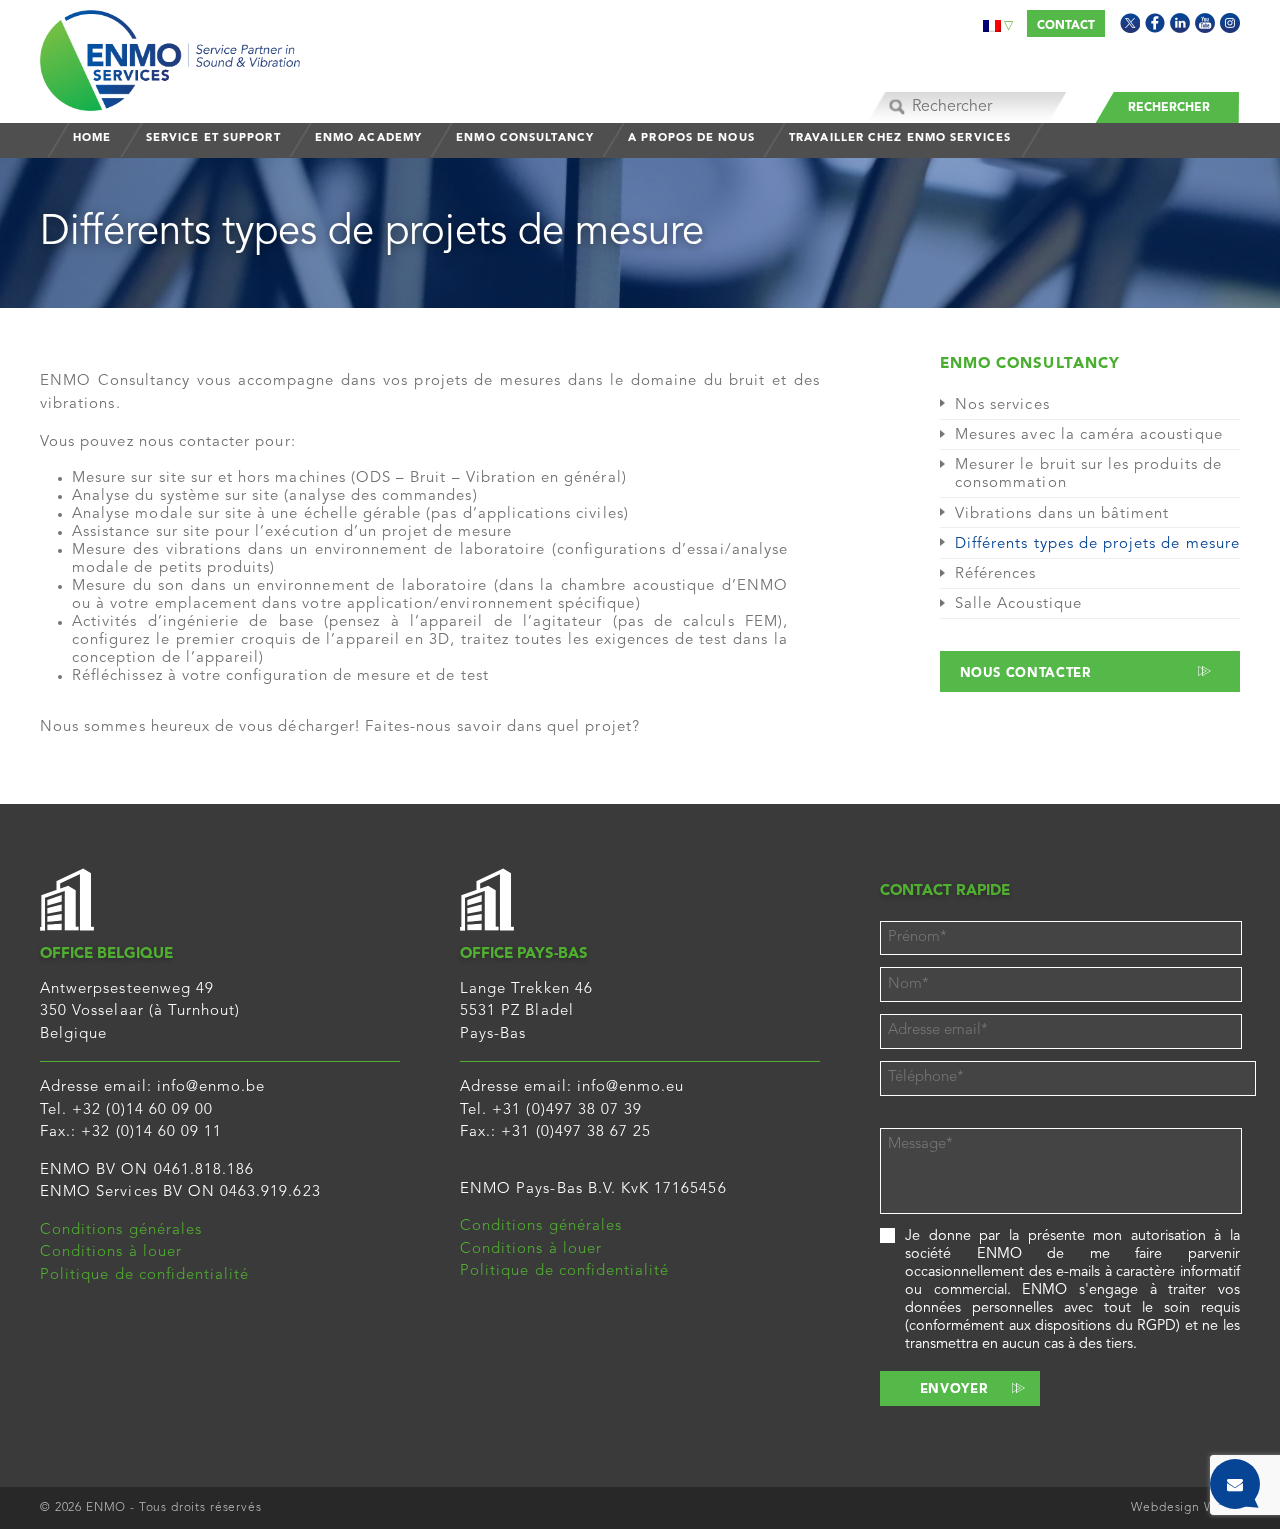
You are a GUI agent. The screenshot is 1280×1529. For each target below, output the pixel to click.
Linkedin (1180, 23)
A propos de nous (691, 138)
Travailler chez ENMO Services (900, 138)
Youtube (1205, 23)
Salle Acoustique (1018, 604)
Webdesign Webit (1185, 1508)
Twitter (1130, 23)
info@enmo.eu (631, 1087)
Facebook (1155, 23)
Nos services (1002, 405)
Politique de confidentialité (144, 1275)
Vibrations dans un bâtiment (1062, 514)
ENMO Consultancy (525, 138)
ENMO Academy (368, 138)
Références (996, 574)
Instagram (1230, 23)
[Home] (170, 55)
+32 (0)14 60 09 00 (142, 1110)
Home (92, 138)
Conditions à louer (111, 1252)
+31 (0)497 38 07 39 (567, 1110)
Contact (1066, 26)
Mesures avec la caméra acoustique (1089, 435)
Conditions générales (121, 1230)
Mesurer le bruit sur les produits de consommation (1088, 474)
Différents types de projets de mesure (1097, 544)
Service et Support (213, 138)
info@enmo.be (211, 1087)
